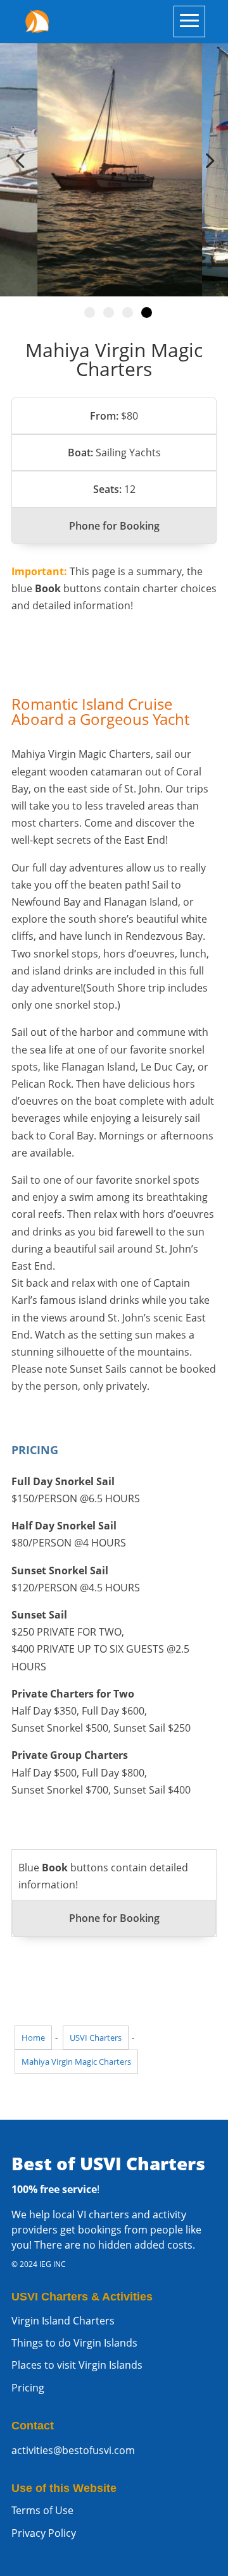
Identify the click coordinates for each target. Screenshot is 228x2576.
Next (206, 161)
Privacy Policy (44, 2533)
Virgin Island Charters (63, 2321)
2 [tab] (109, 313)
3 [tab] (128, 313)
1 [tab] (90, 313)
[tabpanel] (114, 161)
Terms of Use (42, 2510)
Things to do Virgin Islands (74, 2343)
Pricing (28, 2388)
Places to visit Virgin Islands (77, 2365)
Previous (22, 161)
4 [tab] (147, 313)
